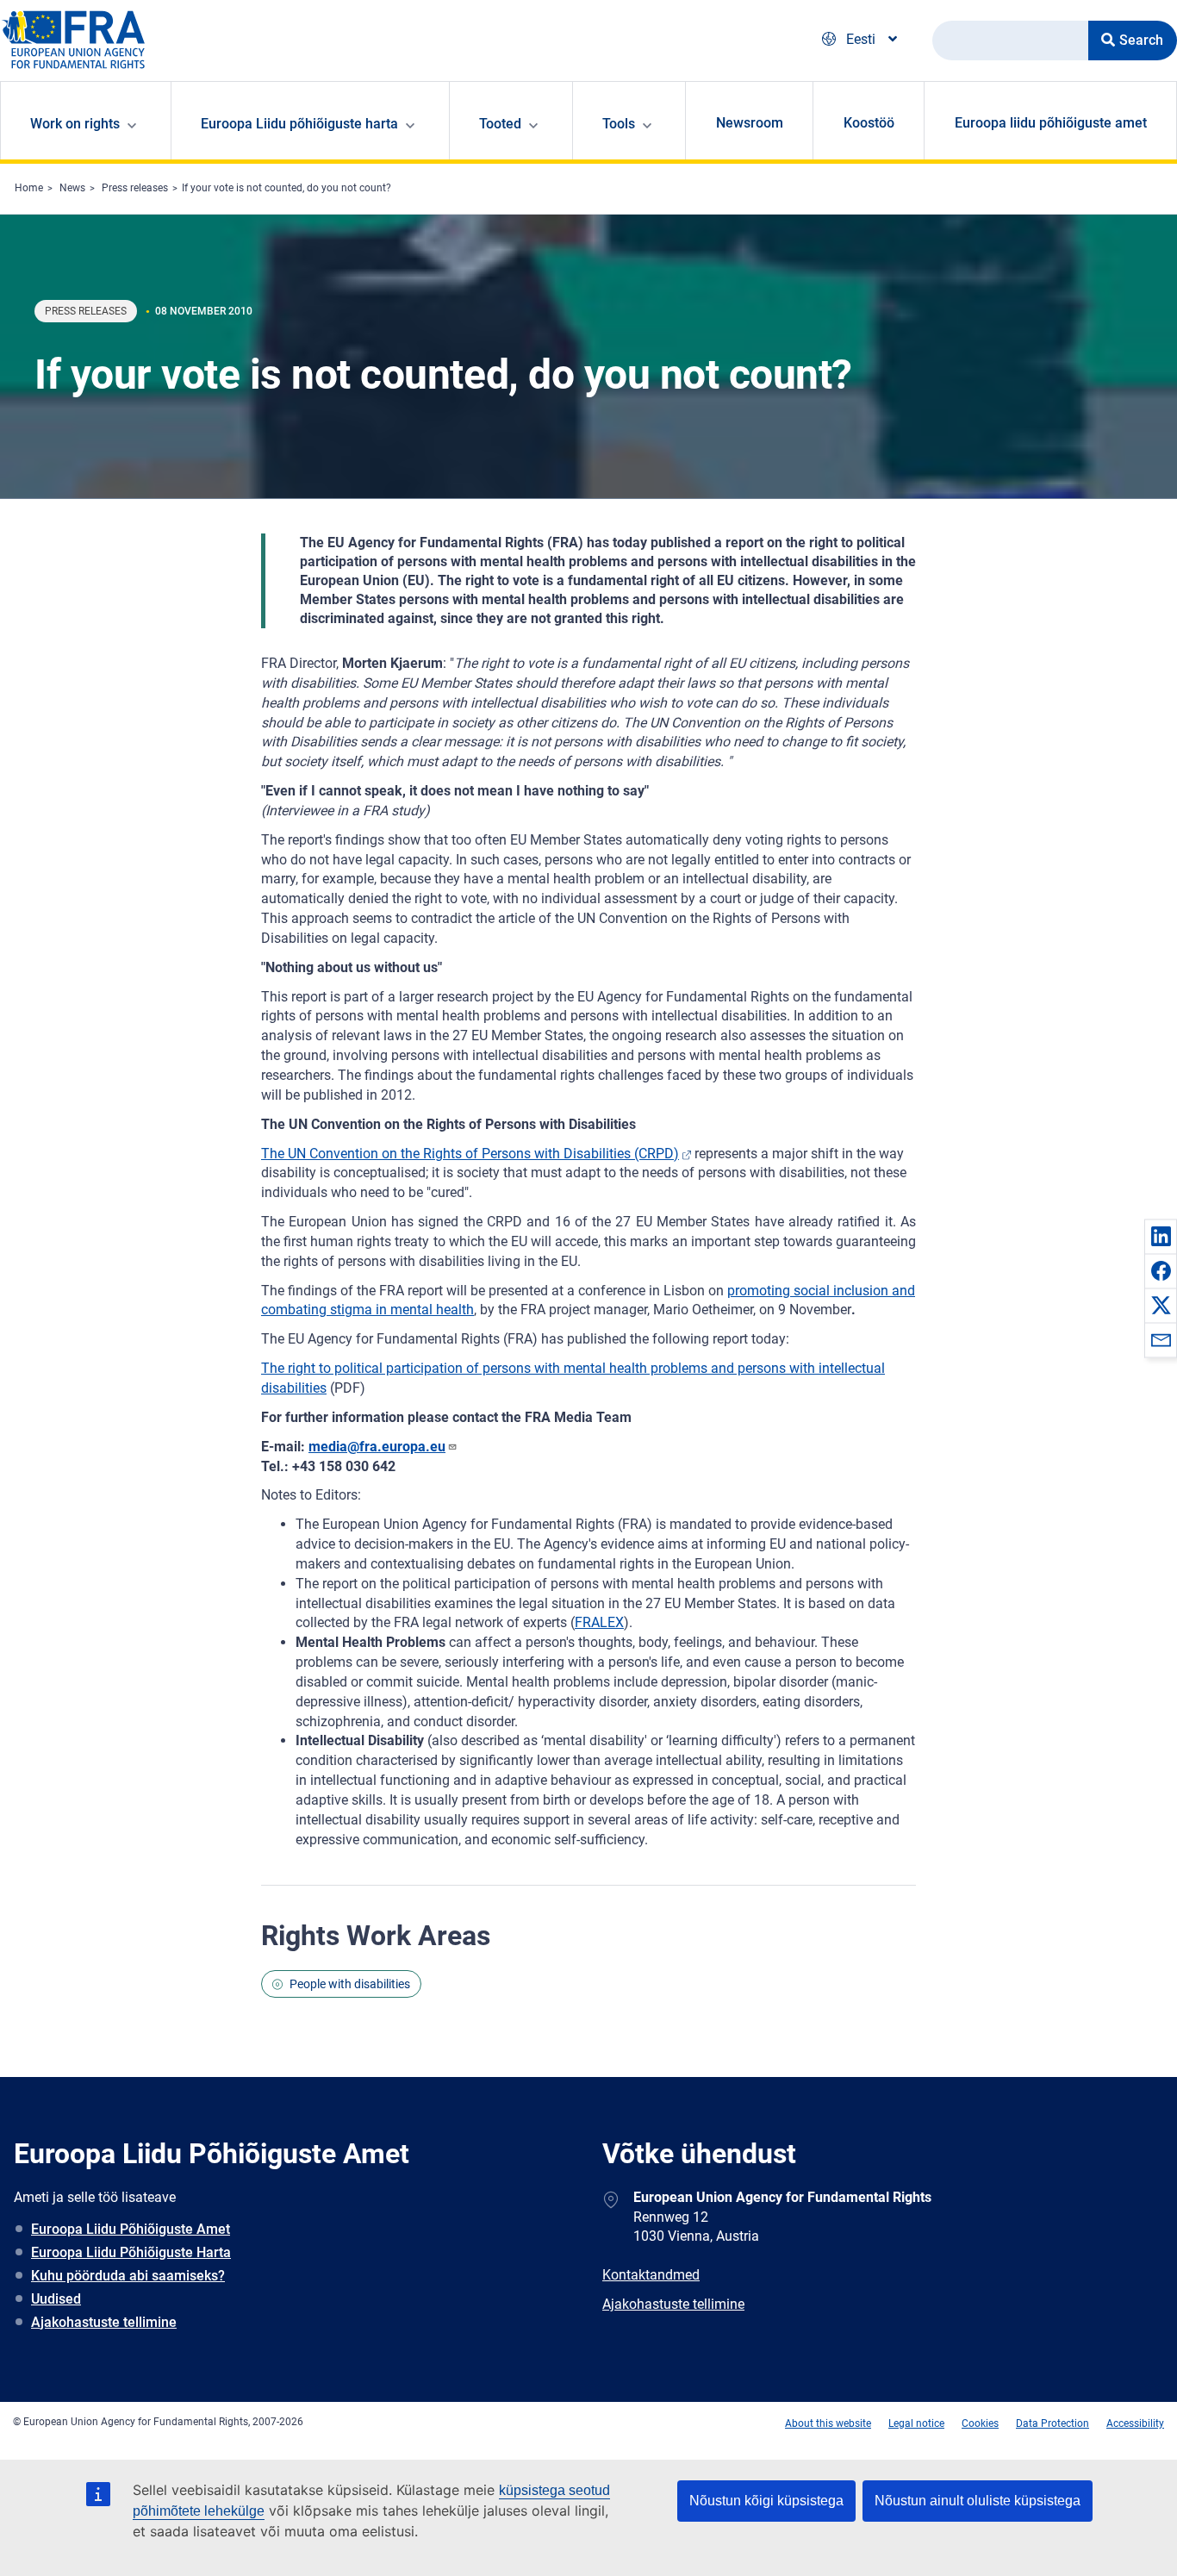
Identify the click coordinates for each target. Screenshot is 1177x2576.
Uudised (56, 2299)
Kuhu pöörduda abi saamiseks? (128, 2276)
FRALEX (599, 1622)
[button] (1161, 1236)
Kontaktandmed (651, 2275)
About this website (828, 2423)
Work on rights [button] (75, 124)
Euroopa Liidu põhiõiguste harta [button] (299, 124)
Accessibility (1135, 2423)
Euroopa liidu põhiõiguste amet (1051, 123)
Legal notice (916, 2423)
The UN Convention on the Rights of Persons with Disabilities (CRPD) (470, 1154)
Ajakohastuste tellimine (104, 2322)
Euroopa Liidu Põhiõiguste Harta (131, 2252)
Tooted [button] (500, 124)
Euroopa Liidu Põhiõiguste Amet (131, 2229)
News (72, 188)
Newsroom (750, 123)
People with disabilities (350, 1984)
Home (29, 188)
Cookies (980, 2423)
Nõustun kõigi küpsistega (766, 2501)
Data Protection (1052, 2423)
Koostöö (869, 123)
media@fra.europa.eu (377, 1447)
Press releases (135, 188)
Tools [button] (619, 124)
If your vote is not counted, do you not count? (286, 188)
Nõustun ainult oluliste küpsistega (978, 2501)
